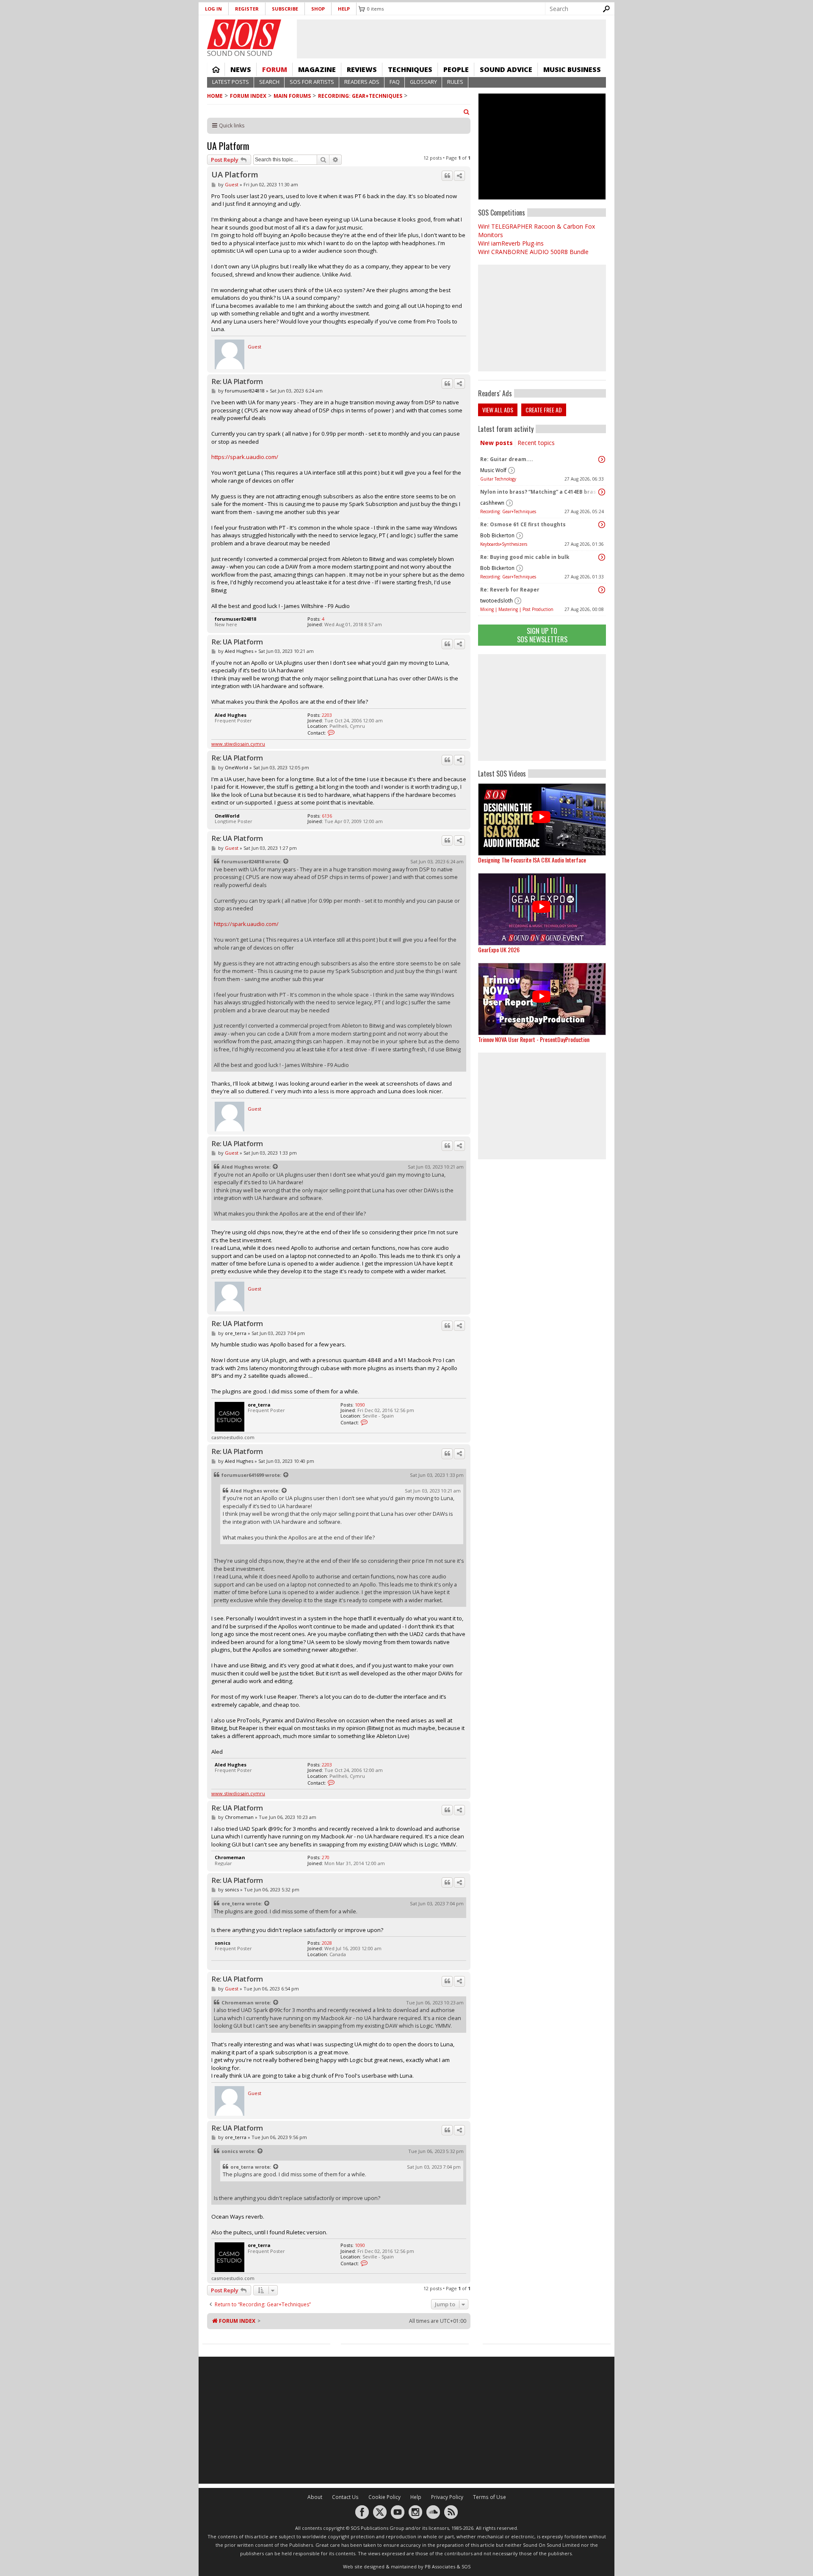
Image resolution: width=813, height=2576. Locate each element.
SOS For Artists (312, 82)
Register (247, 9)
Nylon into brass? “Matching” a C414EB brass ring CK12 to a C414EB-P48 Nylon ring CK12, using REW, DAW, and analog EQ (540, 492)
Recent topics (536, 443)
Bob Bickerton (497, 535)
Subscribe (285, 9)
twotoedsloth (496, 601)
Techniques (410, 69)
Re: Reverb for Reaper (510, 590)
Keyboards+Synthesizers (504, 544)
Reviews (362, 69)
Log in (213, 9)
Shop (318, 9)
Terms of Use (489, 2497)
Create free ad (544, 410)
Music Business (572, 69)
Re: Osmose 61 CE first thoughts (523, 524)
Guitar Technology (498, 479)
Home (216, 69)
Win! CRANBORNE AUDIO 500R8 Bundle (533, 252)
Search (269, 82)
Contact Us (345, 2497)
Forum (275, 69)
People (456, 69)
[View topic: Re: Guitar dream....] (602, 459)
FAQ (395, 82)
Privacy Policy (447, 2497)
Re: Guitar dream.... (507, 459)
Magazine (317, 69)
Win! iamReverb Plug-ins (511, 243)
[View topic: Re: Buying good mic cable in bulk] (602, 557)
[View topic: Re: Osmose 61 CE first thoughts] (602, 525)
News (241, 69)
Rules (455, 82)
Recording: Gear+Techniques (360, 96)
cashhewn (492, 503)
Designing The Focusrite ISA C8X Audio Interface (532, 860)
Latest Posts (231, 82)
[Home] (244, 34)
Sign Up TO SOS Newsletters (542, 635)
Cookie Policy (384, 2497)
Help (344, 9)
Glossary (423, 82)
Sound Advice (506, 69)
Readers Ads (362, 82)
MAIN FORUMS (292, 96)
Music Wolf (493, 470)
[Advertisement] (542, 708)
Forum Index (248, 96)
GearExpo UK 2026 (499, 949)
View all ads (498, 410)
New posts (496, 443)
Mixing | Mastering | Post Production (517, 609)
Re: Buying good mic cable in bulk (525, 557)
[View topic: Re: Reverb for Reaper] (602, 590)
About (315, 2497)
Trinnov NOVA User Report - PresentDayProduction (534, 1039)
